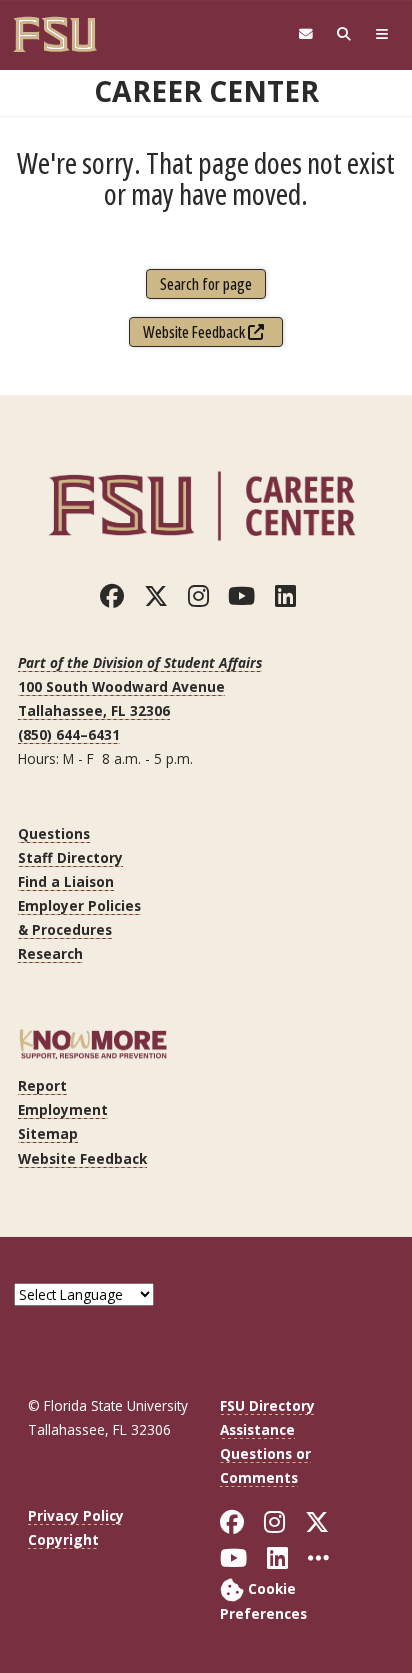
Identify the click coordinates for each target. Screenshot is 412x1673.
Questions (54, 833)
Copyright (63, 1539)
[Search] (344, 34)
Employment (63, 1109)
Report (42, 1085)
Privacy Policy (76, 1515)
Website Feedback (195, 332)
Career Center (206, 91)
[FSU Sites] (382, 34)
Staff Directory (70, 857)
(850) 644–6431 (69, 734)
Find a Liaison (66, 881)
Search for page (206, 284)
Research (50, 953)
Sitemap (48, 1133)
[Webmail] (306, 34)
